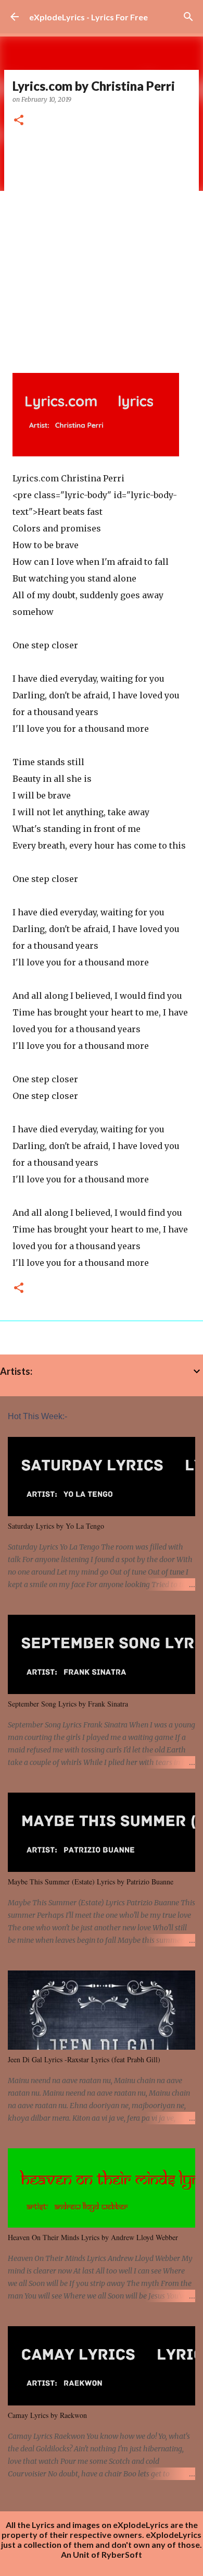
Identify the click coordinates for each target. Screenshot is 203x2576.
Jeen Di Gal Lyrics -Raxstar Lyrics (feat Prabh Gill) (84, 2059)
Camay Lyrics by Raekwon (47, 2415)
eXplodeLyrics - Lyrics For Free (88, 17)
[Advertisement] (102, 246)
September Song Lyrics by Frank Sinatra (68, 1704)
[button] (19, 121)
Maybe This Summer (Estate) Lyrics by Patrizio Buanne (91, 1882)
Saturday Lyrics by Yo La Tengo (56, 1526)
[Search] (188, 17)
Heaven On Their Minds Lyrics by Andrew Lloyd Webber (93, 2237)
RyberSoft (122, 2554)
